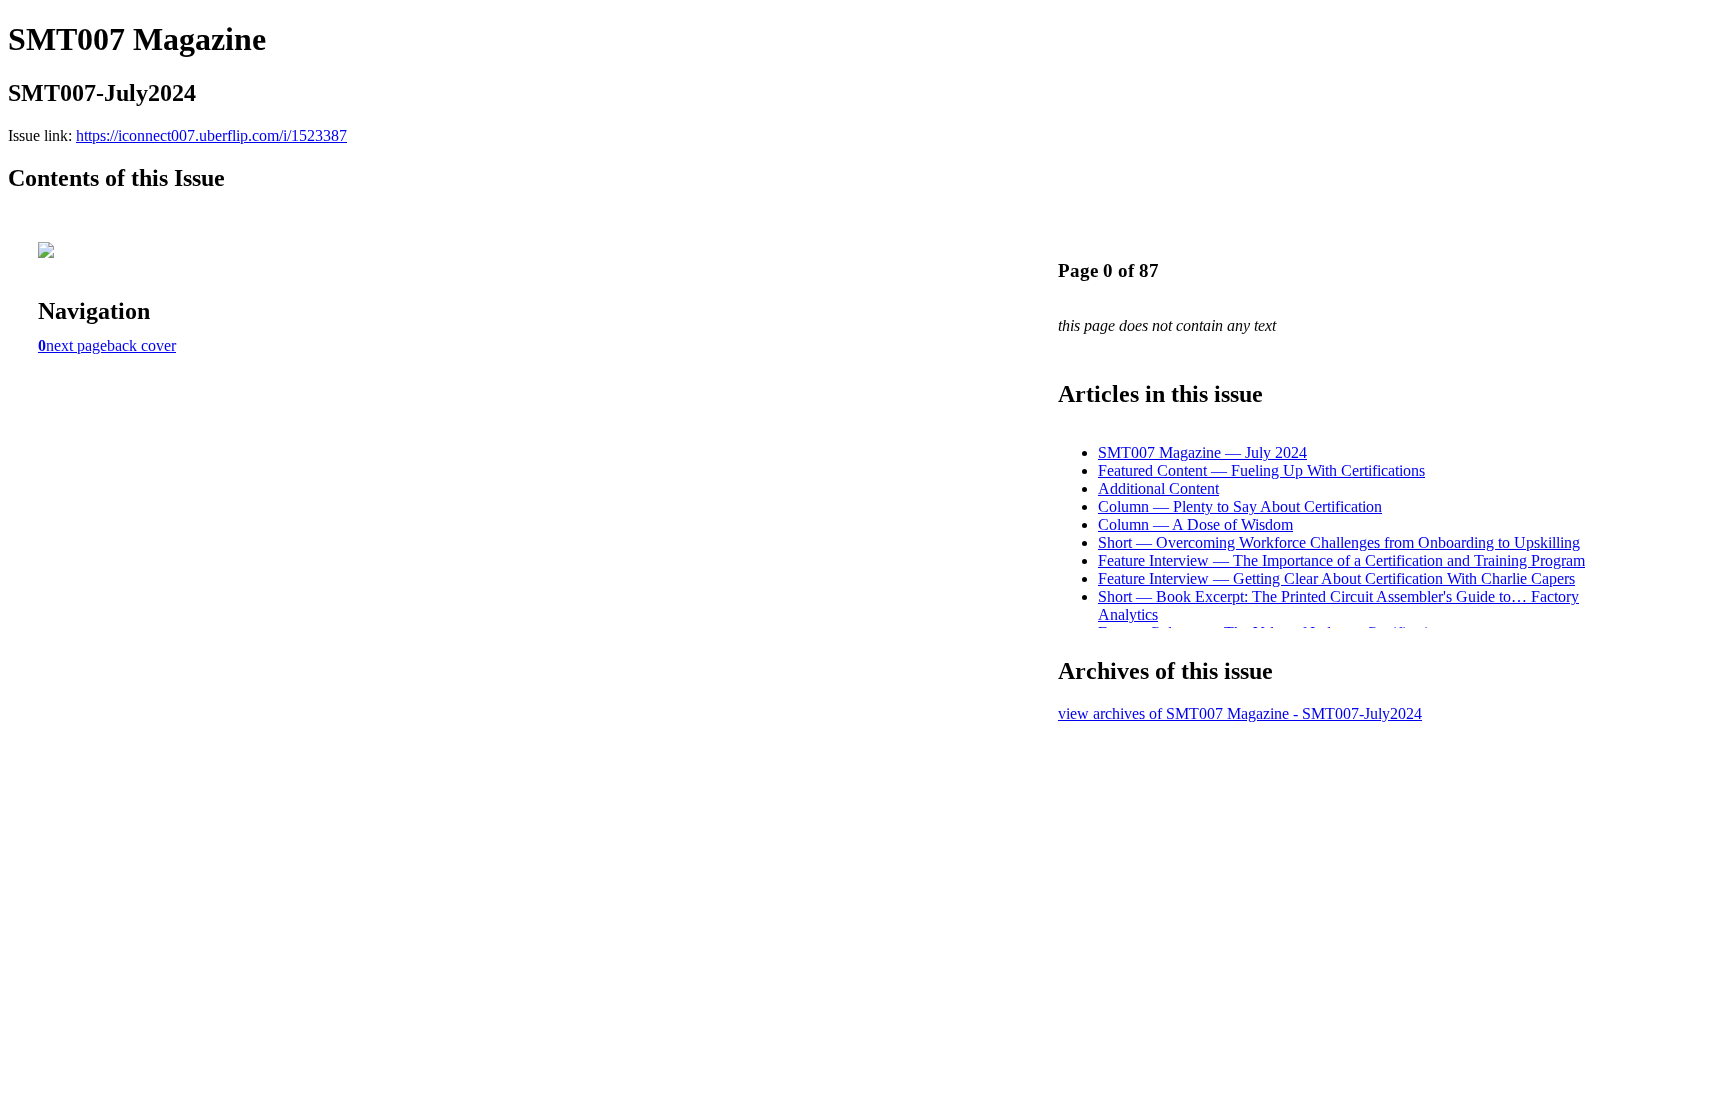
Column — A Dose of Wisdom (1195, 524)
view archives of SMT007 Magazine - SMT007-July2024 (1240, 713)
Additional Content (1158, 488)
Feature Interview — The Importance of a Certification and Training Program (1341, 560)
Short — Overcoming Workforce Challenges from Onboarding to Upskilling (1339, 542)
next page (76, 345)
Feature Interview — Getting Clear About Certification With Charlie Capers (1336, 578)
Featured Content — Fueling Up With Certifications (1261, 470)
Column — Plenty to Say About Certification (1240, 506)
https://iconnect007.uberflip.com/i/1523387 (211, 135)
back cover (141, 345)
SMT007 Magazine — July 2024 (1202, 452)
